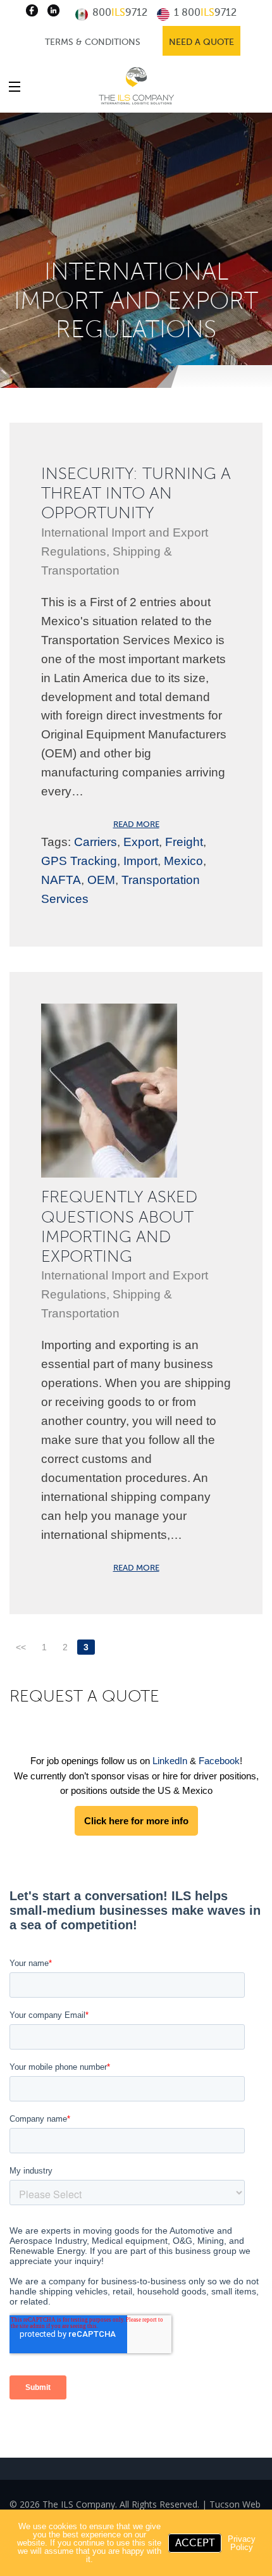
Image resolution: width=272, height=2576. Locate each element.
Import (140, 861)
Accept (195, 2543)
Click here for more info (136, 1821)
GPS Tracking (79, 861)
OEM (101, 880)
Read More (136, 824)
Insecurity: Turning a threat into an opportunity (136, 493)
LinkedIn (170, 1761)
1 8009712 (204, 13)
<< (21, 1647)
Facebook (219, 1761)
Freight (184, 842)
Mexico (183, 861)
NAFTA (61, 880)
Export (141, 842)
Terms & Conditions (93, 42)
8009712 (119, 13)
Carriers (96, 842)
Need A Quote (201, 42)
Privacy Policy (242, 2543)
